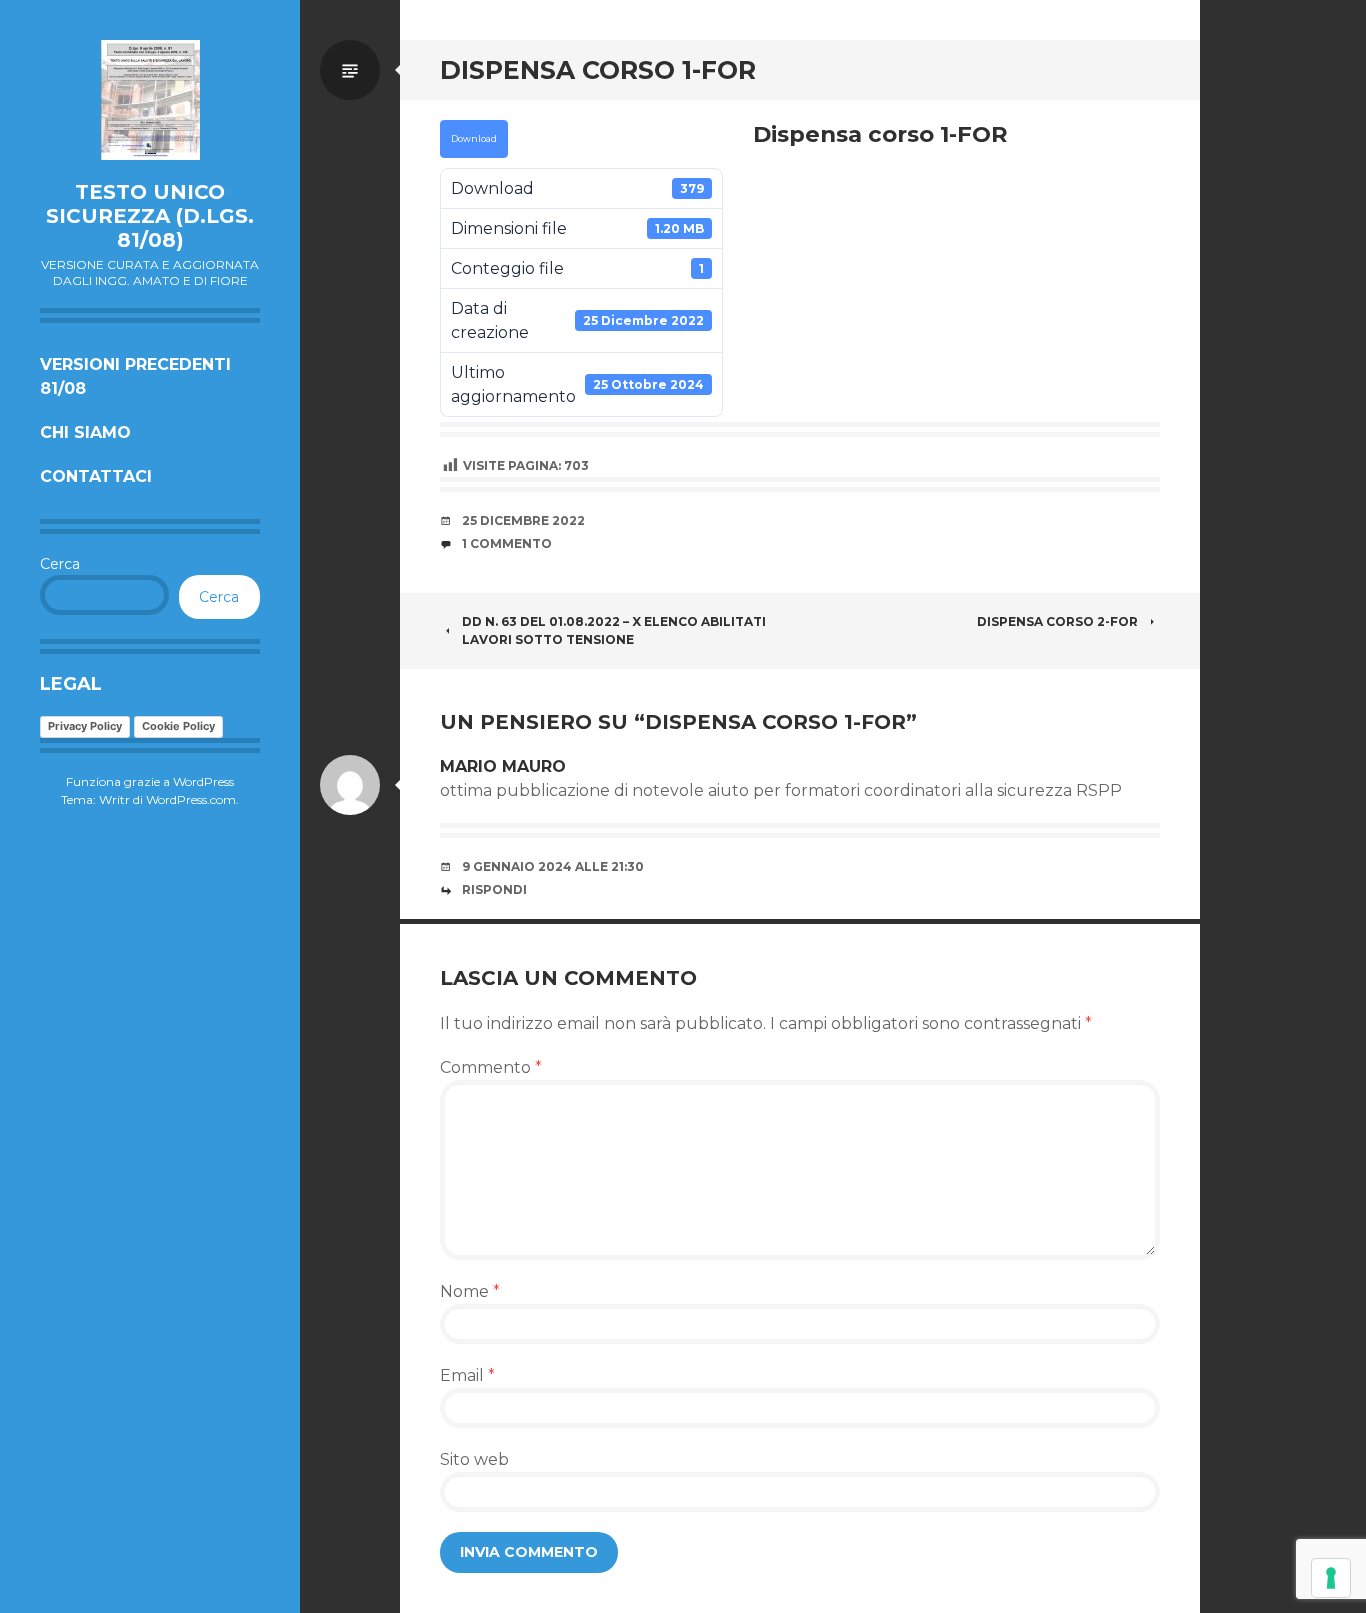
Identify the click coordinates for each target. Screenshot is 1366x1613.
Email (467, 1375)
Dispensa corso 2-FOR (1057, 621)
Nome (470, 1291)
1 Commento (507, 543)
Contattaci (96, 476)
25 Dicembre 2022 (523, 520)
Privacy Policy (85, 726)
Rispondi (494, 889)
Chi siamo (85, 432)
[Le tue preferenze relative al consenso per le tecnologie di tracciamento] (1331, 1578)
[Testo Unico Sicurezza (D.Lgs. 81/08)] (150, 100)
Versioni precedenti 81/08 (135, 376)
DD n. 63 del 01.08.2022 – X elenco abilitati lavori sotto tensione (614, 630)
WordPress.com (191, 799)
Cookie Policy (178, 726)
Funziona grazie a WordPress (150, 781)
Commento (491, 1067)
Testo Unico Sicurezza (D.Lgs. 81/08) (150, 216)
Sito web (474, 1459)
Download (474, 139)
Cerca (60, 564)
